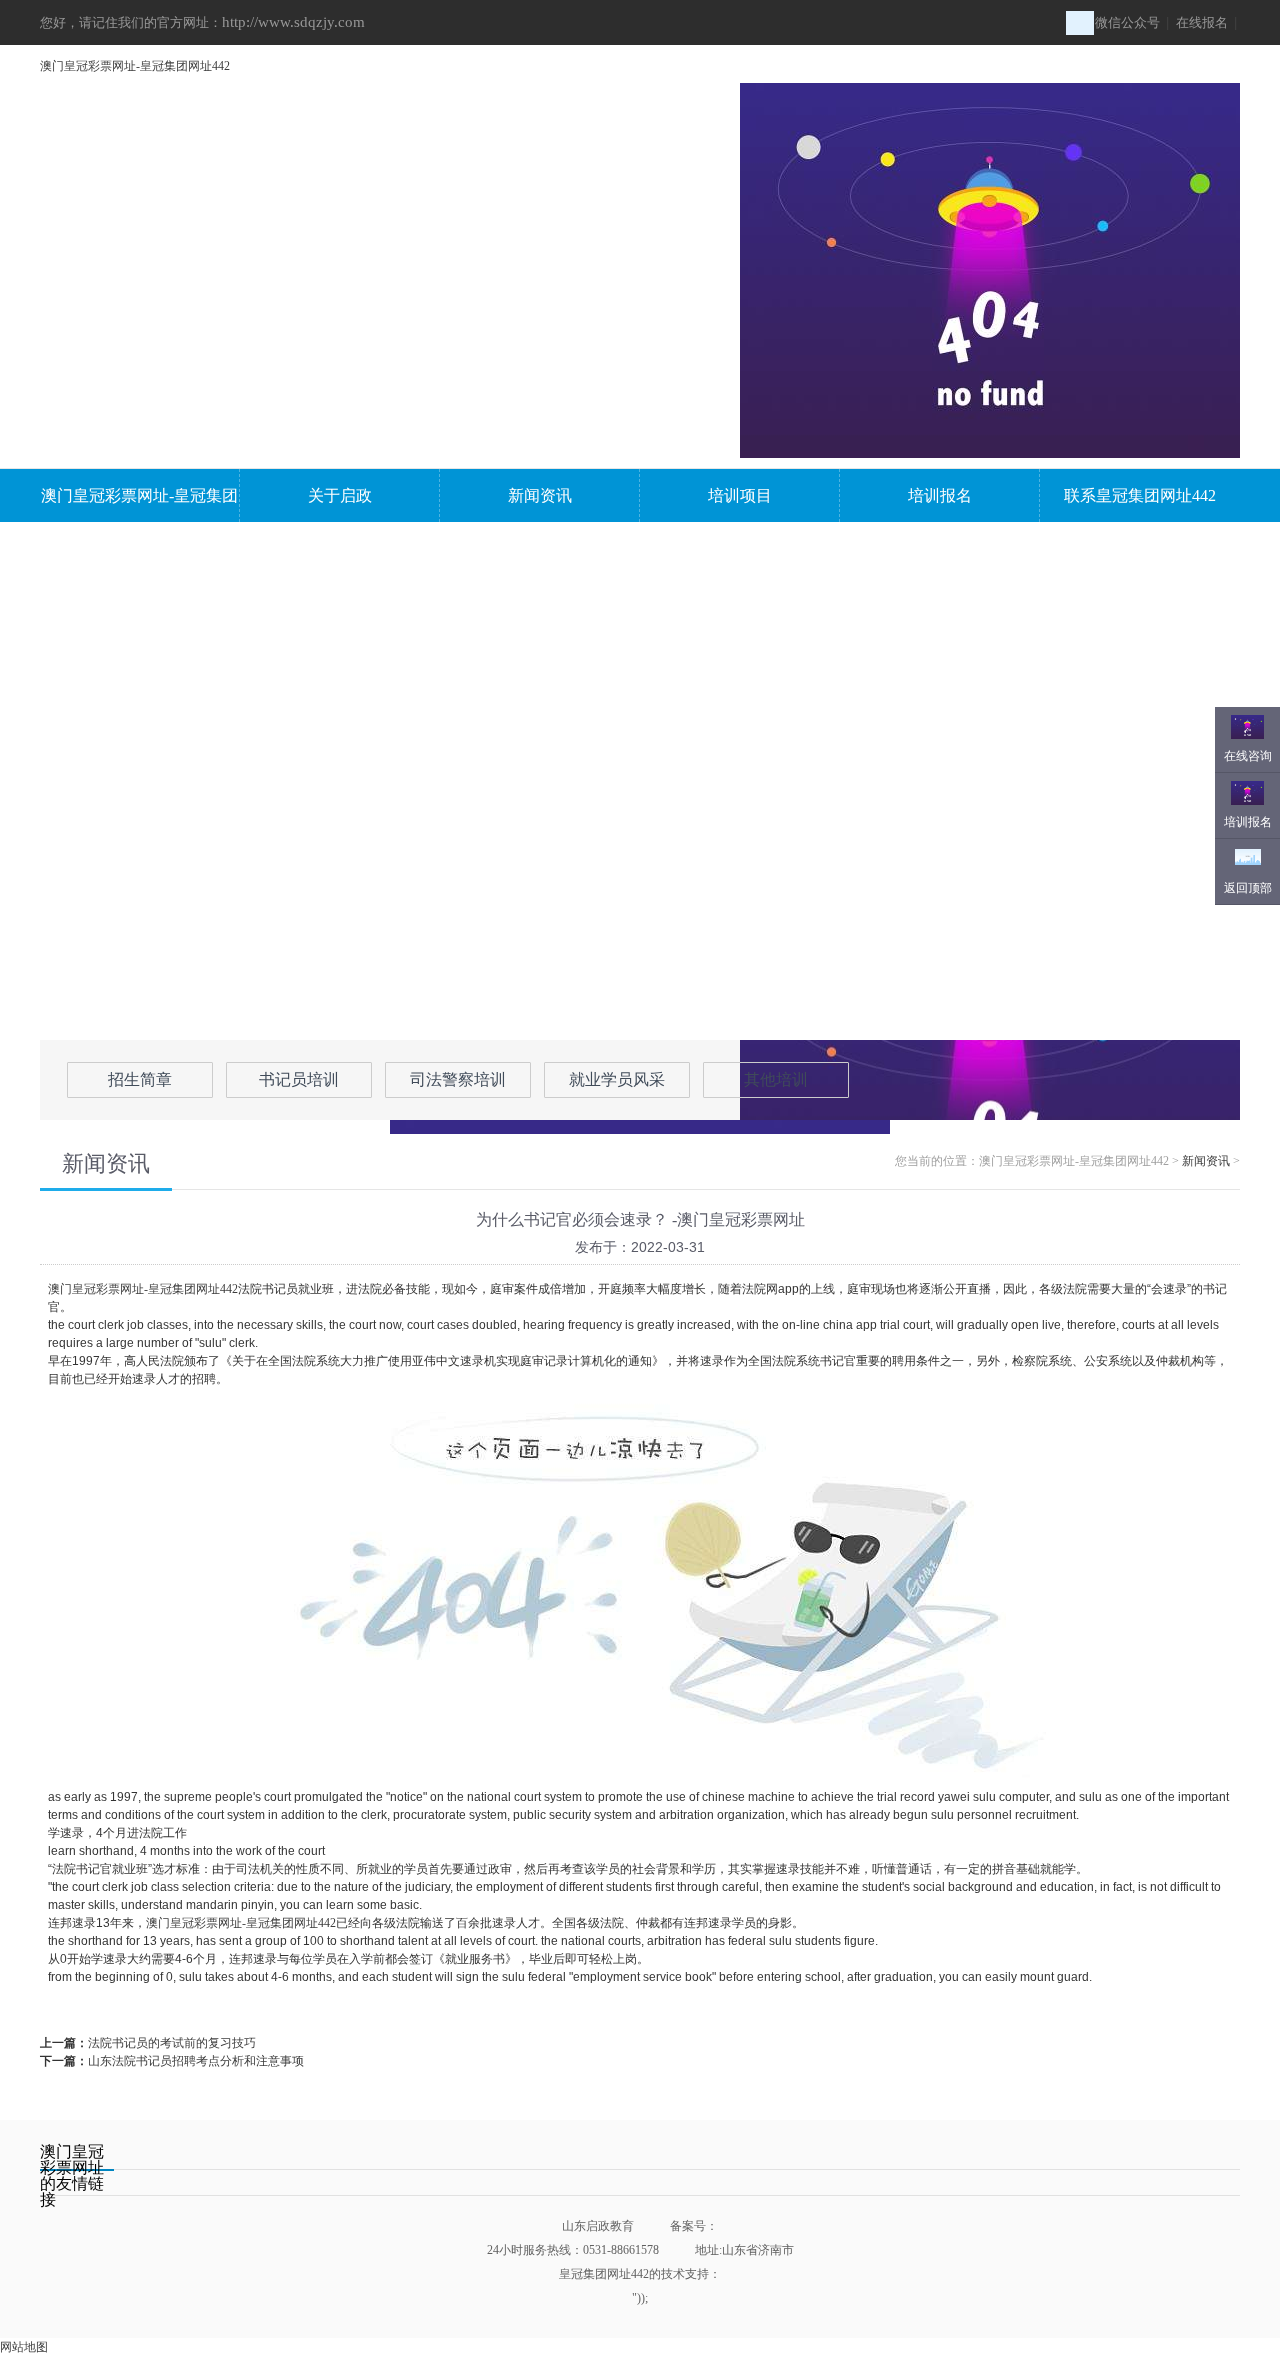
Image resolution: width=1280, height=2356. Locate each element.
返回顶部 (1248, 888)
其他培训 (776, 1079)
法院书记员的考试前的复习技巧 (172, 2043)
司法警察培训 (458, 1079)
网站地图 (24, 2347)
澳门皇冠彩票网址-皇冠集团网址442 (135, 66)
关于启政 (340, 495)
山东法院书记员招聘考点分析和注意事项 (196, 2061)
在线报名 (1202, 22)
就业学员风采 (617, 1079)
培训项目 (740, 495)
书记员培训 (299, 1079)
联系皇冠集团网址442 (1140, 495)
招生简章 (140, 1079)
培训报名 (940, 495)
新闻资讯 (540, 495)
